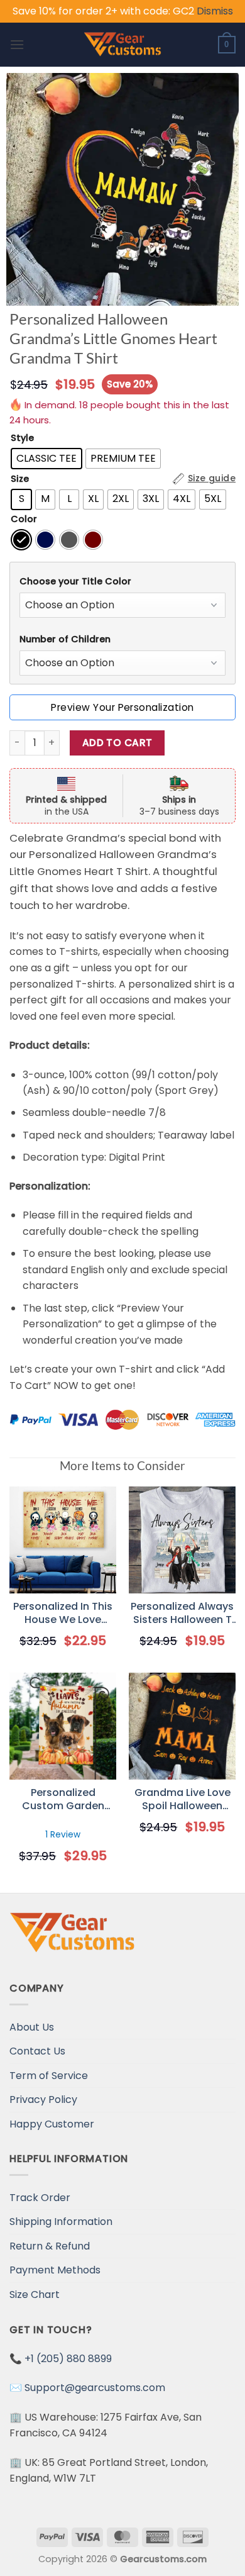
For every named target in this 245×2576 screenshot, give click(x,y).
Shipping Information (61, 2222)
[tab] (122, 582)
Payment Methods (55, 2270)
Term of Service (49, 2076)
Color (24, 519)
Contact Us (37, 2051)
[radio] (46, 459)
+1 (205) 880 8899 (68, 2359)
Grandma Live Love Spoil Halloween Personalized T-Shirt (182, 1800)
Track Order (40, 2198)
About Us (32, 2027)
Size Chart (35, 2294)
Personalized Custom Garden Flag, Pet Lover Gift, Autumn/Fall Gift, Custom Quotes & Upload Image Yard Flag (63, 1800)
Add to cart (117, 743)
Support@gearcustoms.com (95, 2388)
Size (20, 479)
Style (22, 438)
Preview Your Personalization (122, 707)
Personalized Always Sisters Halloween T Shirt (182, 1614)
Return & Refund (50, 2246)
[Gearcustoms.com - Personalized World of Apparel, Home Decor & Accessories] (123, 45)
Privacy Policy (43, 2099)
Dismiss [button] (215, 11)
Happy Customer (52, 2124)
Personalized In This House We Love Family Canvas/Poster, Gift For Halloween (63, 1614)
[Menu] (17, 44)
